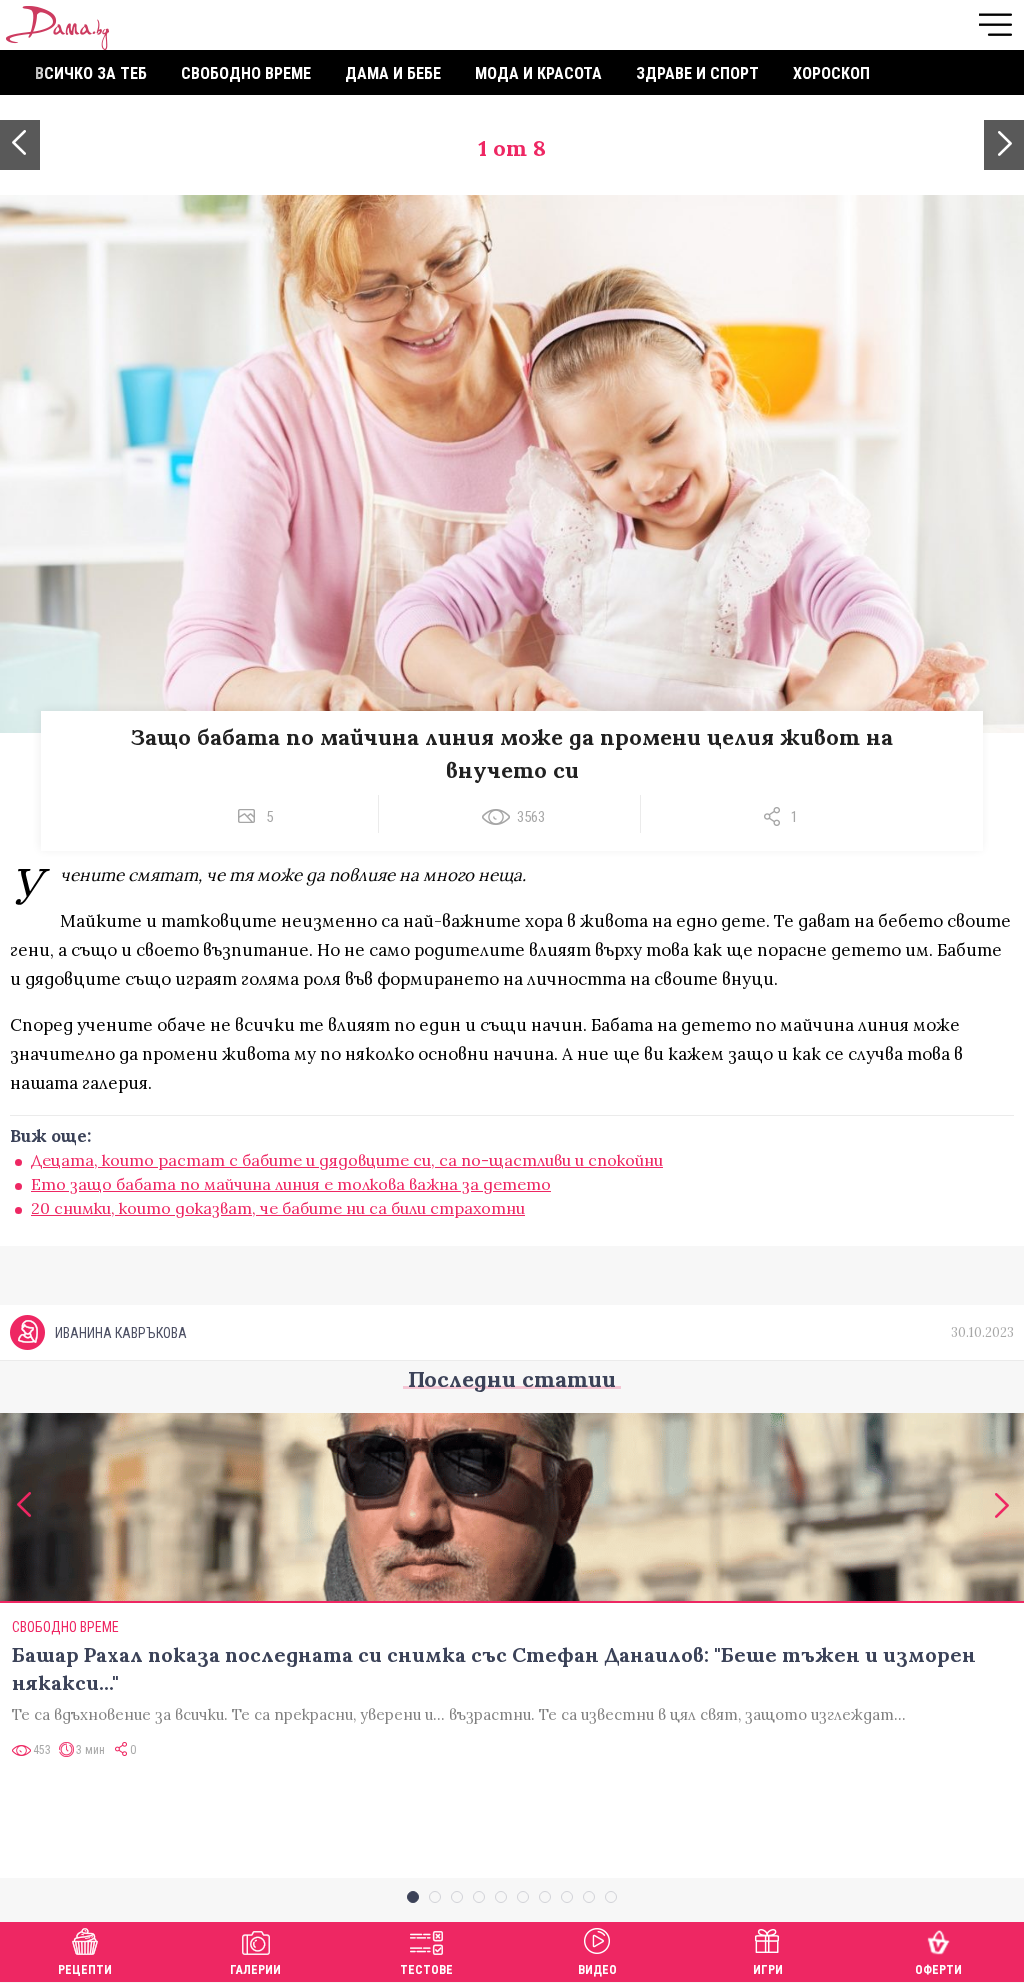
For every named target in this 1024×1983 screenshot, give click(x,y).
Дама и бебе (393, 73)
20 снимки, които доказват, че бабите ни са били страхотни (278, 1208)
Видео (597, 1970)
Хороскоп (831, 73)
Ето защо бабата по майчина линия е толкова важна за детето (291, 1184)
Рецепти (85, 1970)
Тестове (426, 1970)
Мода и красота (538, 73)
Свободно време (246, 73)
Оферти (938, 1970)
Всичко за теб (91, 73)
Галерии (255, 1970)
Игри (768, 1970)
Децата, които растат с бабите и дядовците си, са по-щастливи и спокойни (347, 1160)
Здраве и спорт (697, 73)
